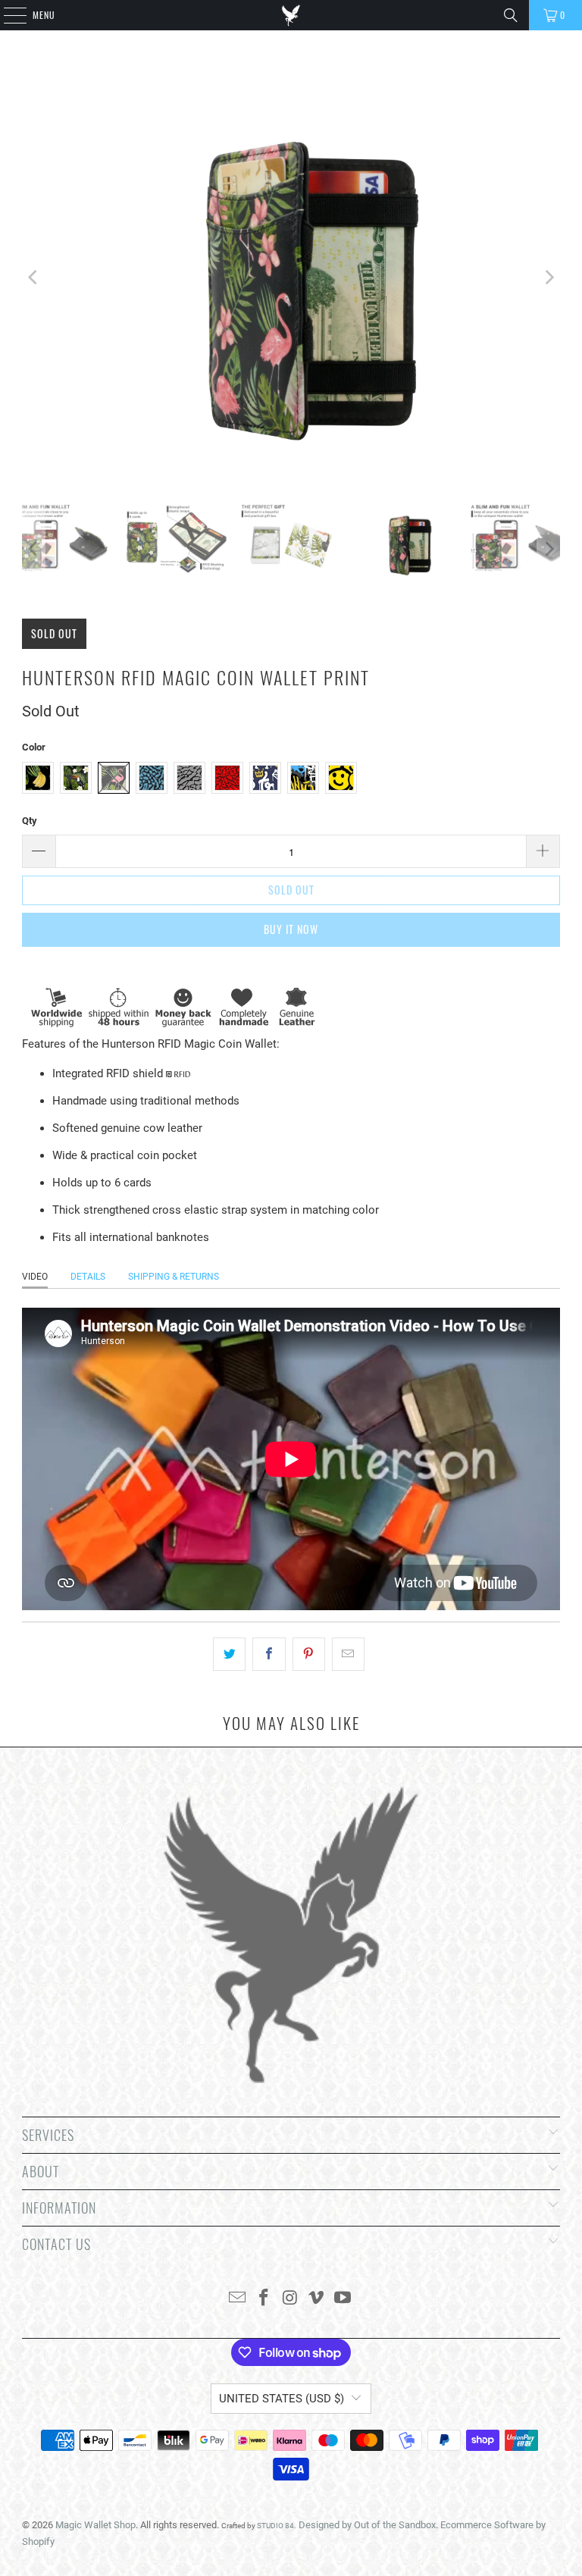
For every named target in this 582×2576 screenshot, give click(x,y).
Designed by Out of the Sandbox (367, 2525)
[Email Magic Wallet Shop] (238, 2299)
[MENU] (7, 15)
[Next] (549, 278)
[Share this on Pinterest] (309, 1654)
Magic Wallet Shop (95, 2525)
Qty (30, 821)
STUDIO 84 (275, 2526)
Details (88, 1277)
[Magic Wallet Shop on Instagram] (290, 2299)
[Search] (511, 15)
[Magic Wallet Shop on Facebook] (264, 2299)
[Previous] (33, 278)
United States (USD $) (282, 2399)
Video (35, 1277)
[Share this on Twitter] (229, 1654)
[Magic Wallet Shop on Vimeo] (317, 2299)
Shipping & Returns (174, 1277)
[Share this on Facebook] (269, 1654)
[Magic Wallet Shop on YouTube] (343, 2299)
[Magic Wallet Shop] (291, 15)
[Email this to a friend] (348, 1654)
